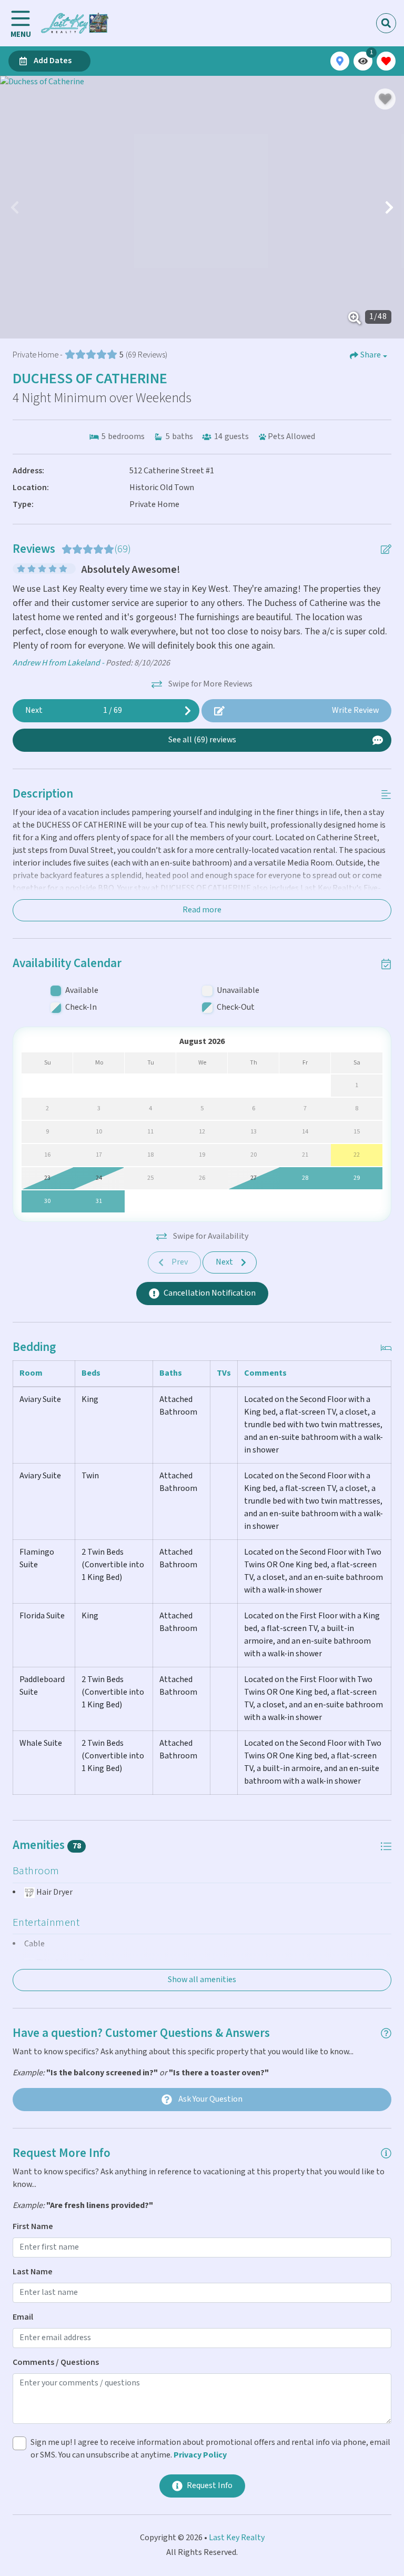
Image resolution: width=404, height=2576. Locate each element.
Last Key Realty (237, 2538)
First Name (33, 2227)
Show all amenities (202, 1980)
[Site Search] (386, 23)
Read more (202, 910)
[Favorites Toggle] (386, 61)
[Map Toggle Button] (340, 61)
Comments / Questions (56, 2363)
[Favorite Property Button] (385, 99)
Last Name (33, 2272)
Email (23, 2317)
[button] (15, 207)
